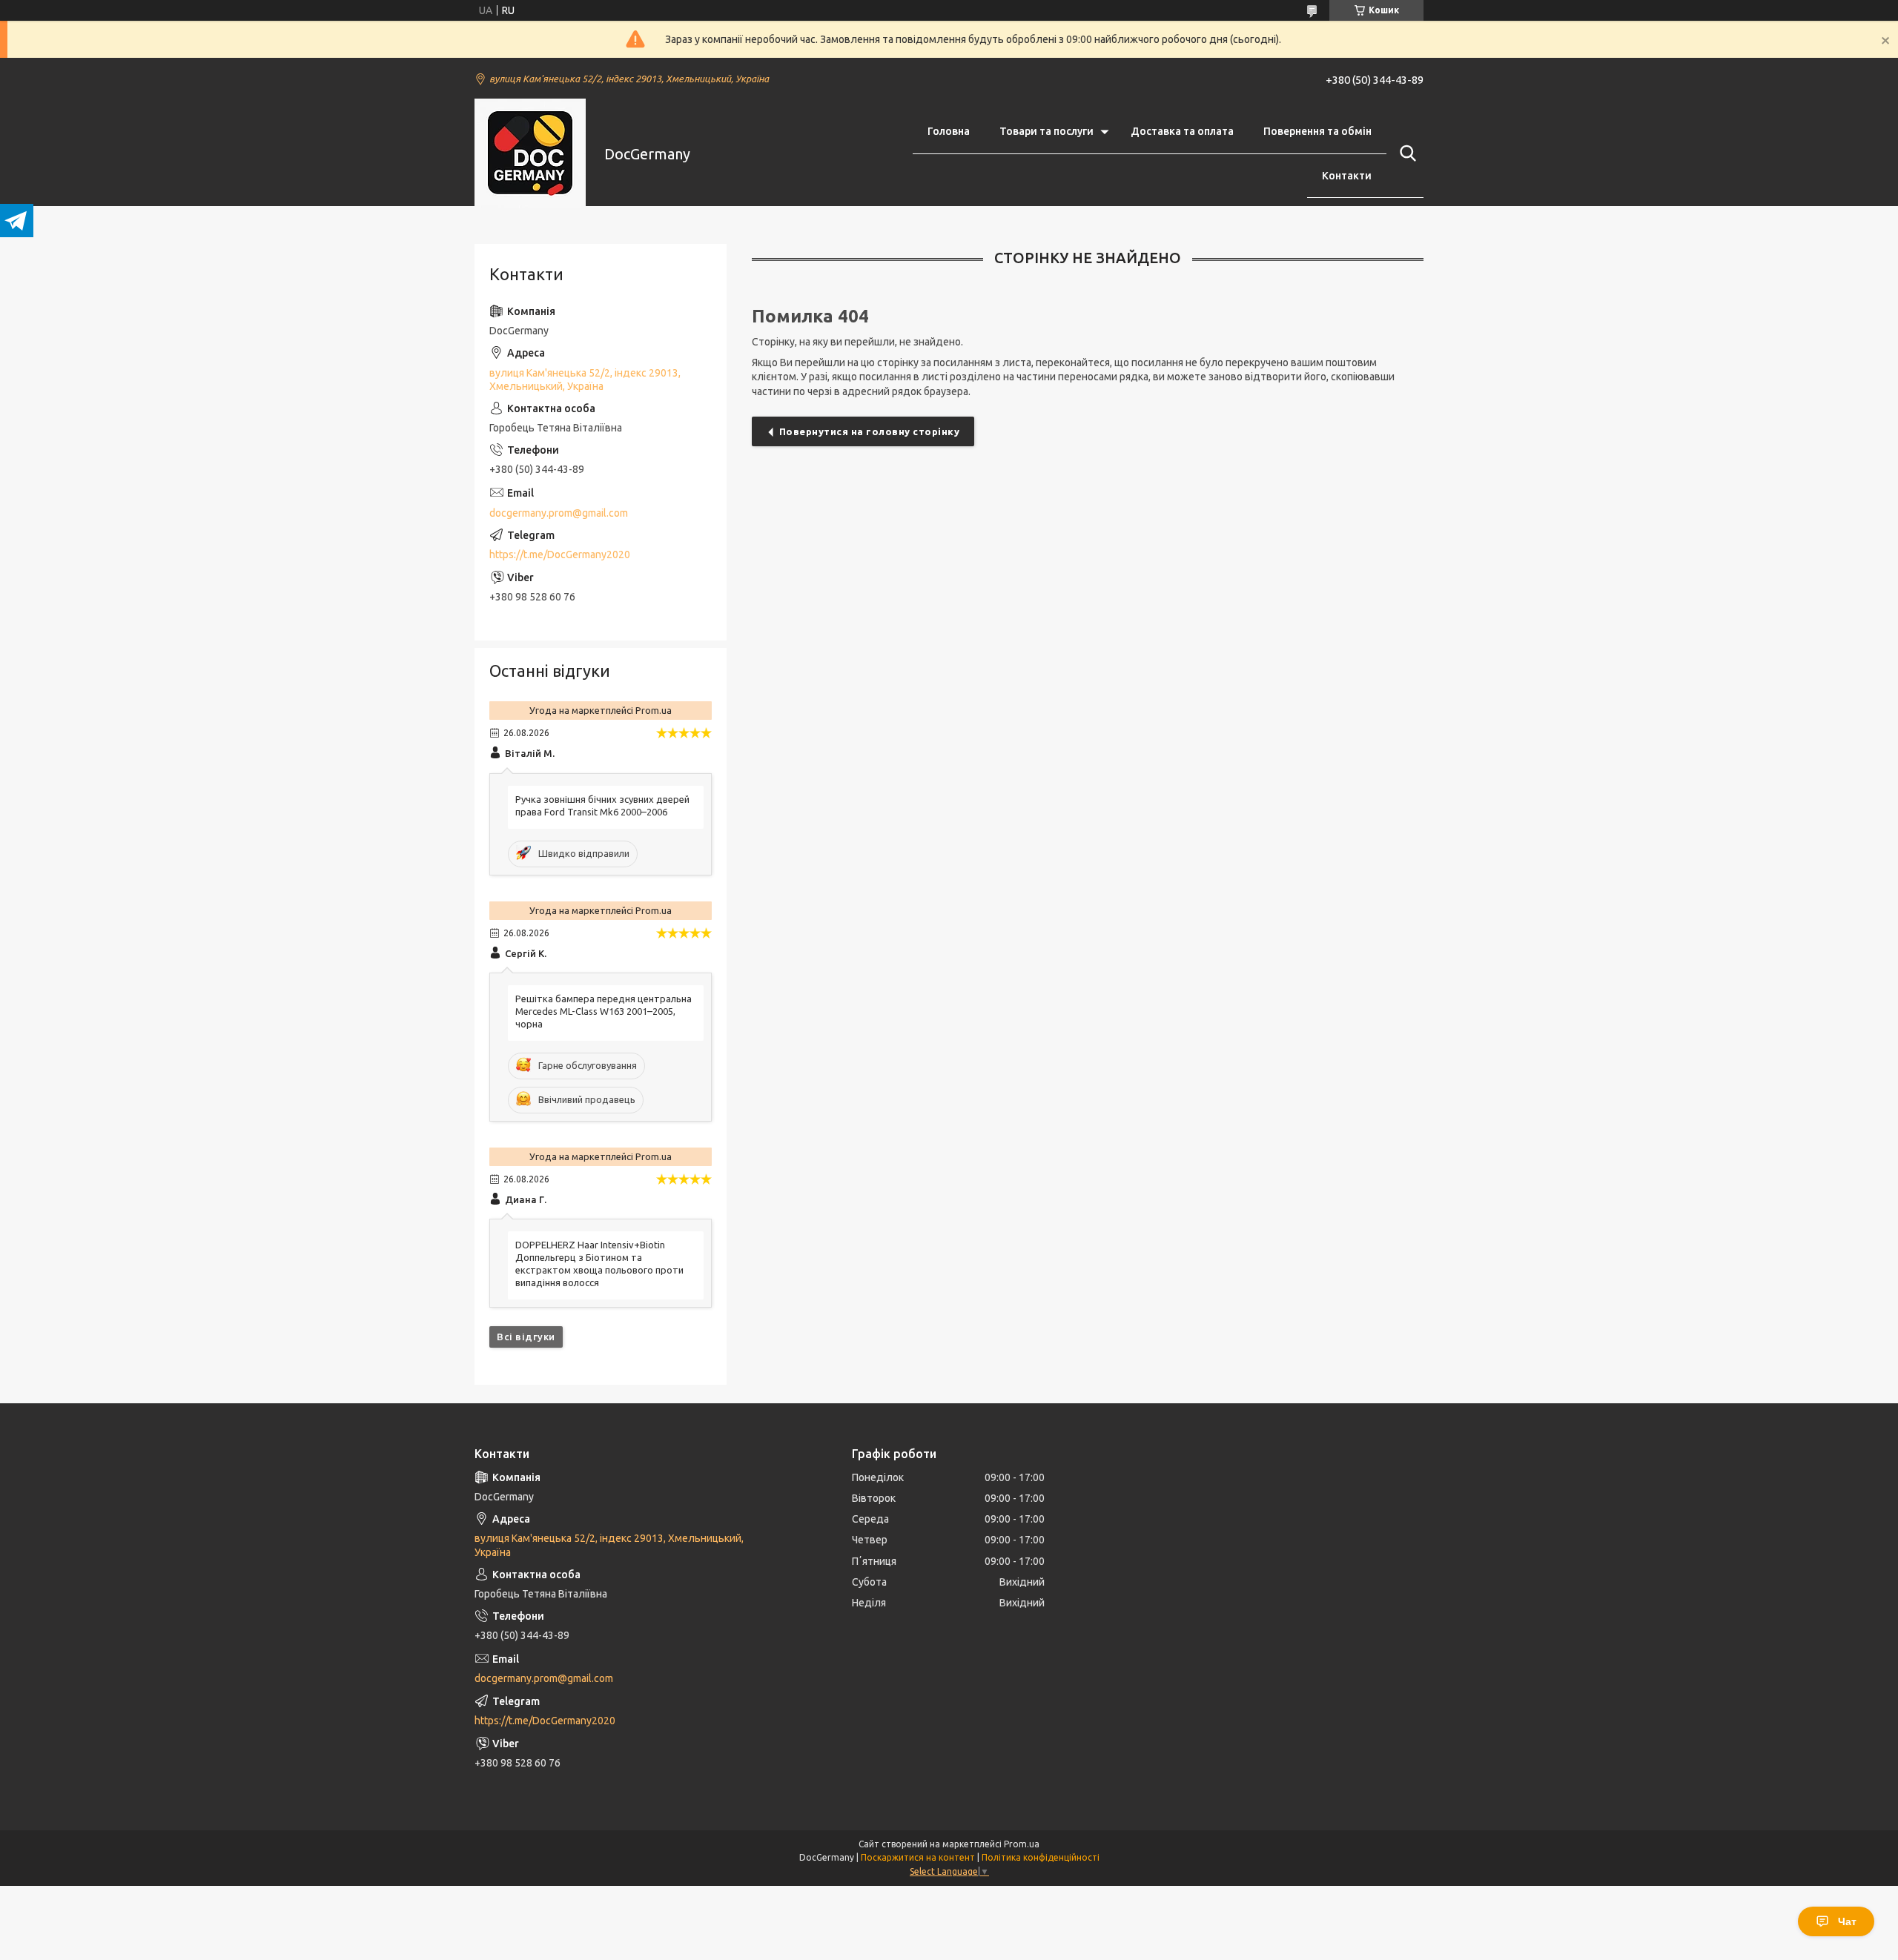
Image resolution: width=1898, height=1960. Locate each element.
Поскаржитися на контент (918, 1857)
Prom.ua (1022, 1844)
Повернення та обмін (1317, 131)
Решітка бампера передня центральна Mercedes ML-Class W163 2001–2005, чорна (604, 1011)
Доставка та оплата (1182, 131)
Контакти (1347, 176)
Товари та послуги (1046, 131)
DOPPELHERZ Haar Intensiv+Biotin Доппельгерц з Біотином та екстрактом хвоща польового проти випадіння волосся (599, 1264)
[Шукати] (1405, 153)
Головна (949, 131)
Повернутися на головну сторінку (870, 431)
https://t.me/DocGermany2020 (560, 554)
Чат (1847, 1921)
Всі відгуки (526, 1337)
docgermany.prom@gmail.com (559, 513)
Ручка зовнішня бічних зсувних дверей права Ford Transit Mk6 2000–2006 (602, 805)
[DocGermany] (530, 154)
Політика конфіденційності (1041, 1857)
